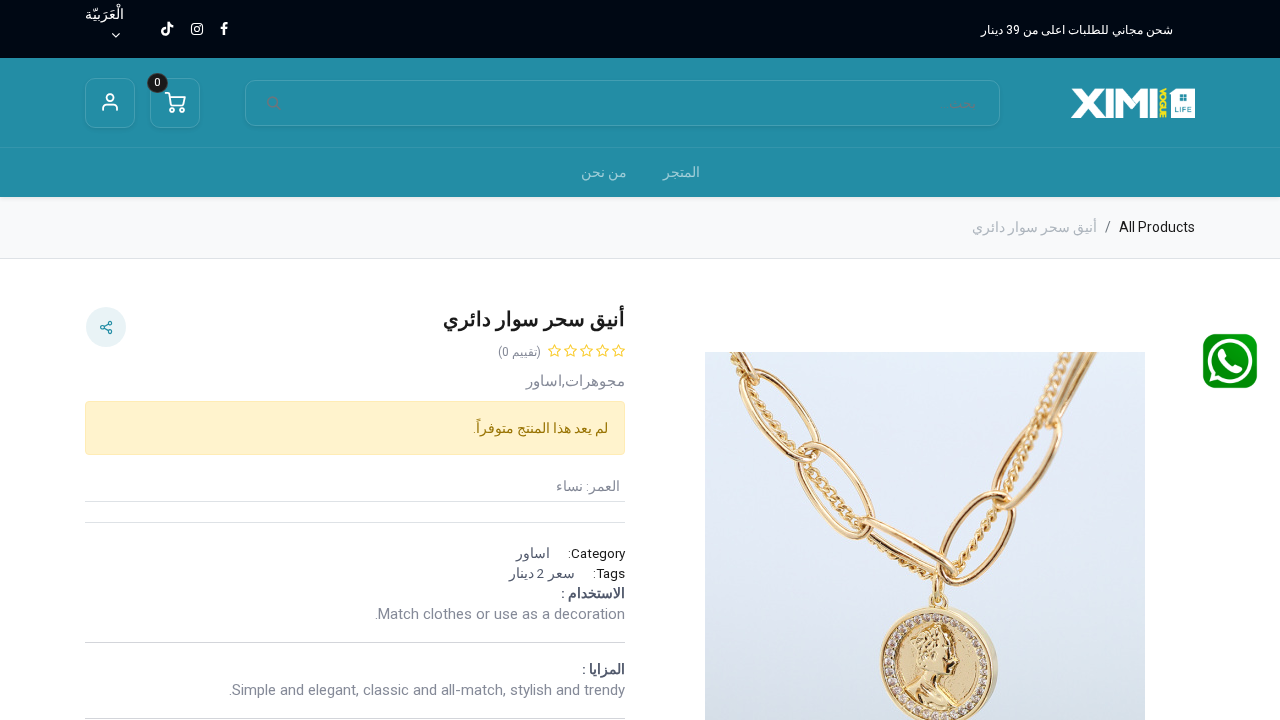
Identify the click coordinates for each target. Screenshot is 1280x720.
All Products (1157, 227)
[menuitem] (681, 172)
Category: (596, 553)
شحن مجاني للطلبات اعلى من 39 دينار (1077, 30)
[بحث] (274, 103)
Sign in (110, 103)
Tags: (609, 573)
